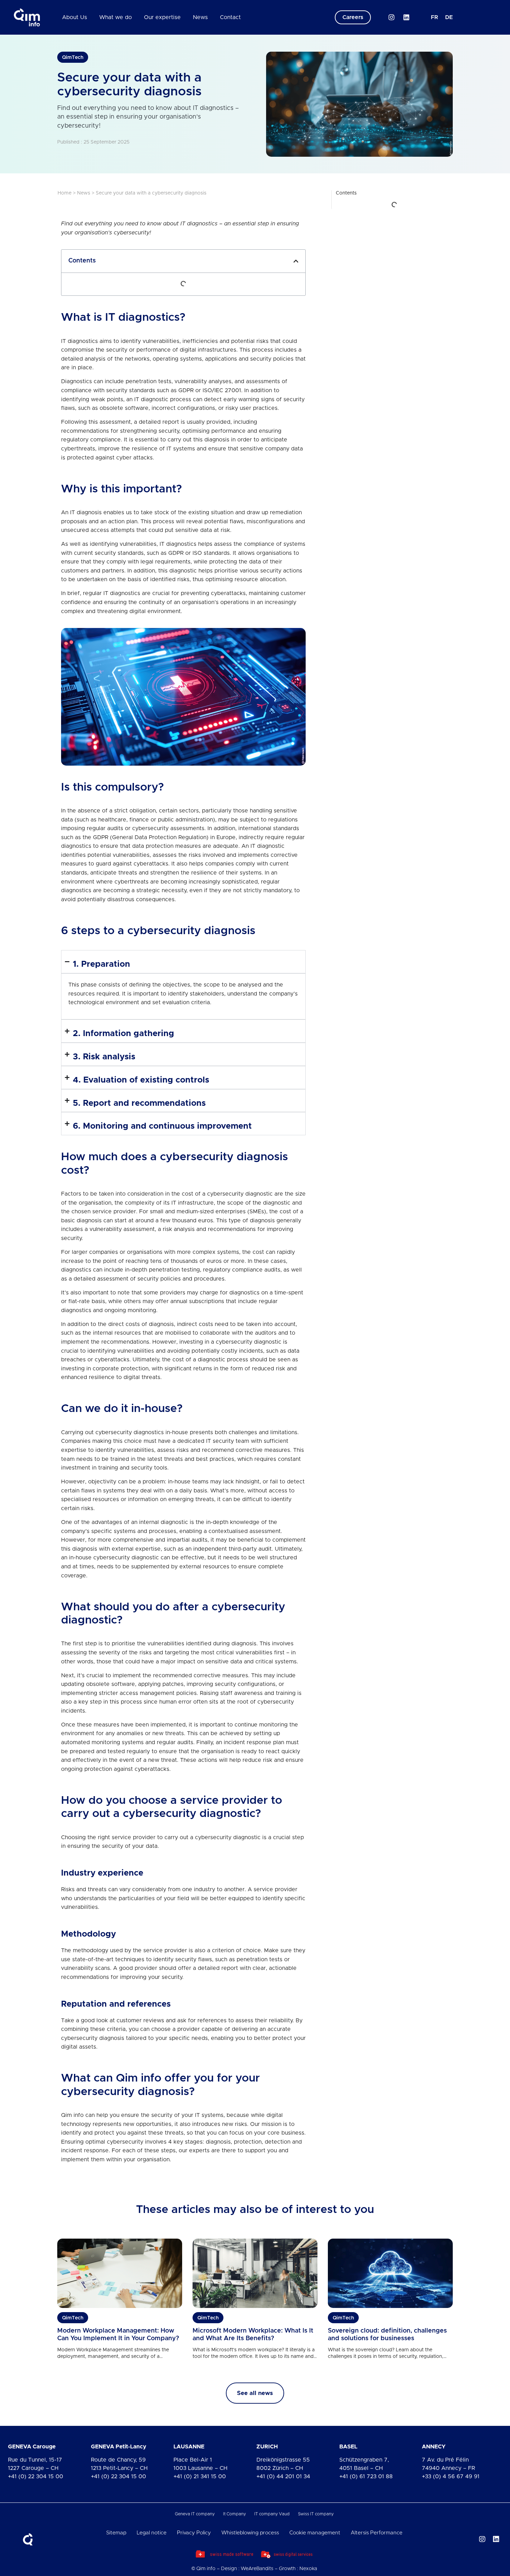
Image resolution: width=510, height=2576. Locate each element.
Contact (230, 17)
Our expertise (162, 17)
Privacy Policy (194, 2533)
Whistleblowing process (250, 2533)
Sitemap (116, 2533)
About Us (75, 17)
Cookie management (315, 2533)
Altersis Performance (377, 2533)
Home (65, 193)
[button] (296, 261)
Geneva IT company (195, 2514)
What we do (116, 17)
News (200, 17)
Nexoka (308, 2569)
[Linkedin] (406, 17)
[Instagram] (391, 17)
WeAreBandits (257, 2569)
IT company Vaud (272, 2514)
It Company (235, 2514)
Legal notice (152, 2533)
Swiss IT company (316, 2514)
